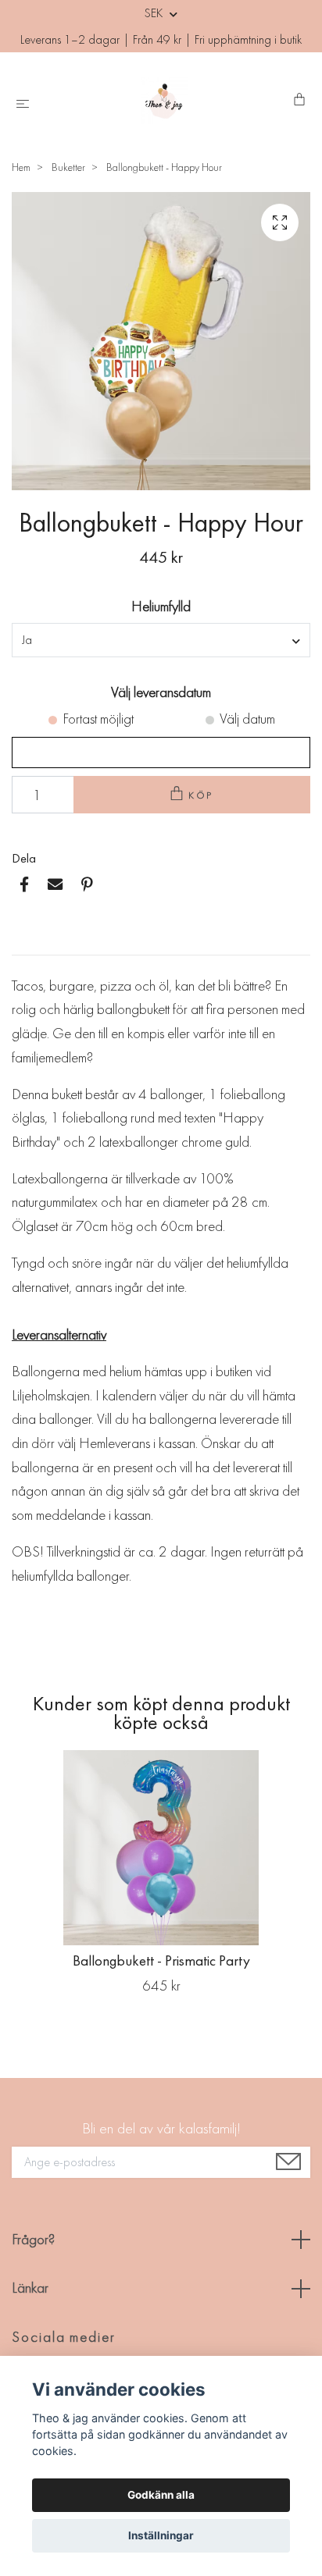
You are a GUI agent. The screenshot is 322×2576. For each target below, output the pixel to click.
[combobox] (161, 640)
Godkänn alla (161, 2495)
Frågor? (33, 2239)
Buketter (68, 167)
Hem (21, 167)
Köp (202, 795)
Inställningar (161, 2535)
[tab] (30, 942)
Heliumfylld (161, 606)
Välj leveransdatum (161, 692)
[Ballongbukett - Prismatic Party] (161, 1848)
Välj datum (247, 719)
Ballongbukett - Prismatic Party (161, 1960)
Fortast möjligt (98, 719)
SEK (155, 13)
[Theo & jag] (165, 101)
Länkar (30, 2288)
